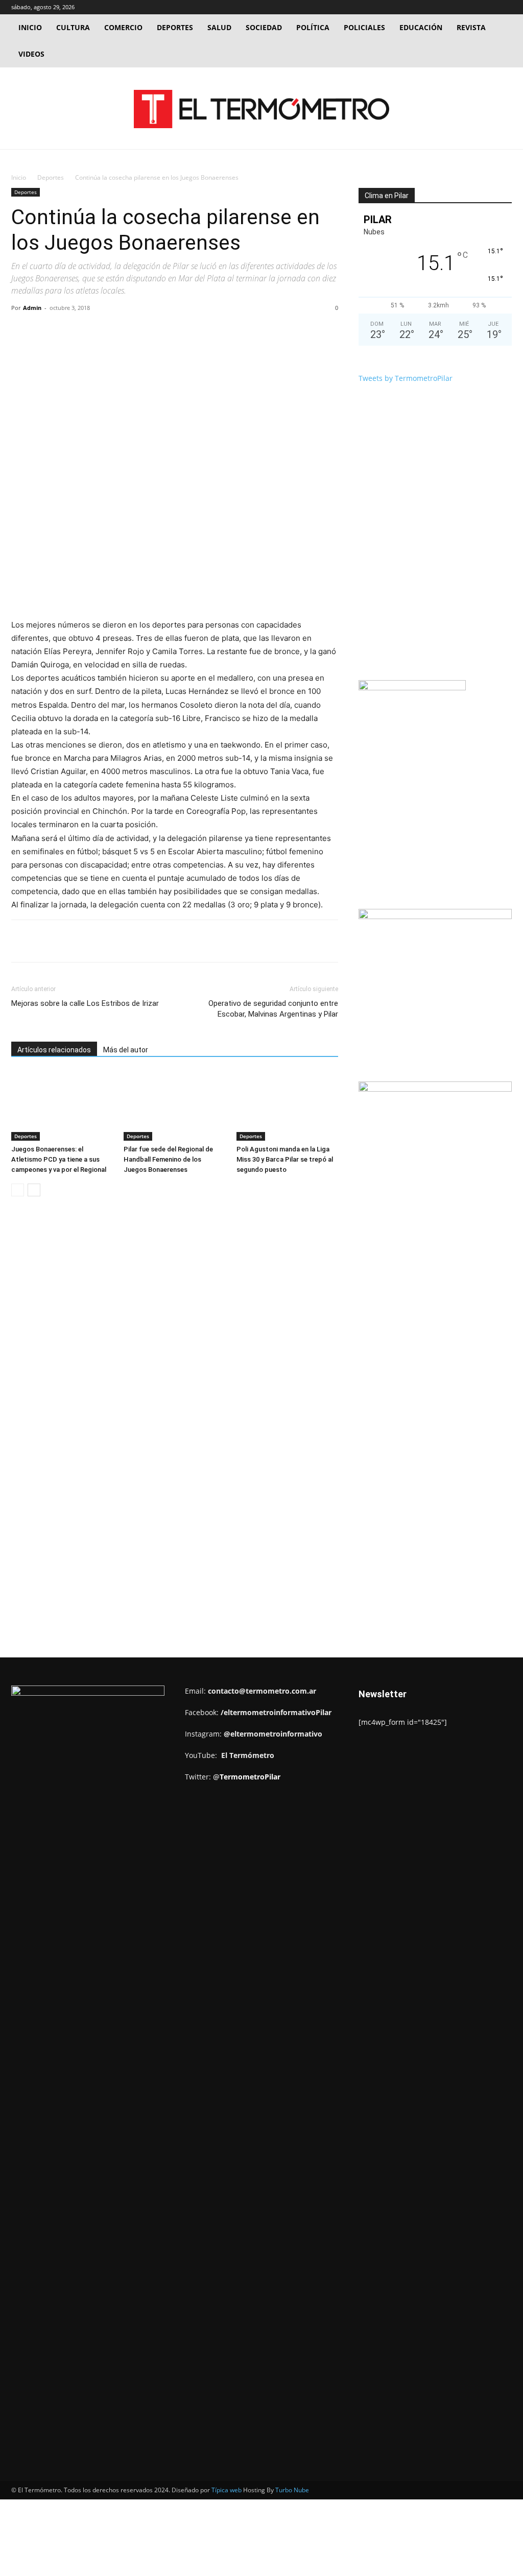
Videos (31, 54)
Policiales (364, 27)
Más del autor (126, 1050)
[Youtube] (504, 7)
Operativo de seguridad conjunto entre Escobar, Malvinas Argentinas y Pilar (273, 1009)
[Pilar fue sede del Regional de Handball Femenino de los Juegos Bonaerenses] (174, 1106)
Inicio (30, 27)
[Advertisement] (441, 1216)
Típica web (227, 2490)
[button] (455, 7)
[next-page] (34, 1190)
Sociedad (264, 27)
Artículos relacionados (54, 1050)
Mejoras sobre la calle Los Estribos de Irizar (85, 1003)
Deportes (175, 27)
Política (313, 27)
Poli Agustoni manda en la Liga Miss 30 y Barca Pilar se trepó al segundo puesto (285, 1159)
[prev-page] (18, 1190)
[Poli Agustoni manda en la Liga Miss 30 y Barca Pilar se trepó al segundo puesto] (287, 1106)
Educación (421, 27)
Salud (219, 27)
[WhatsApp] (153, 331)
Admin (32, 308)
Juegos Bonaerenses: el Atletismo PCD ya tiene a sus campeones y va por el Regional (59, 1159)
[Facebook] (470, 7)
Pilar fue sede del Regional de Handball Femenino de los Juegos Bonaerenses (168, 1159)
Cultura (73, 27)
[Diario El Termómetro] (261, 109)
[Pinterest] (129, 331)
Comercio (123, 27)
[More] (177, 331)
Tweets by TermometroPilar (406, 378)
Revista (471, 27)
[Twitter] (487, 7)
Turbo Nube (292, 2490)
